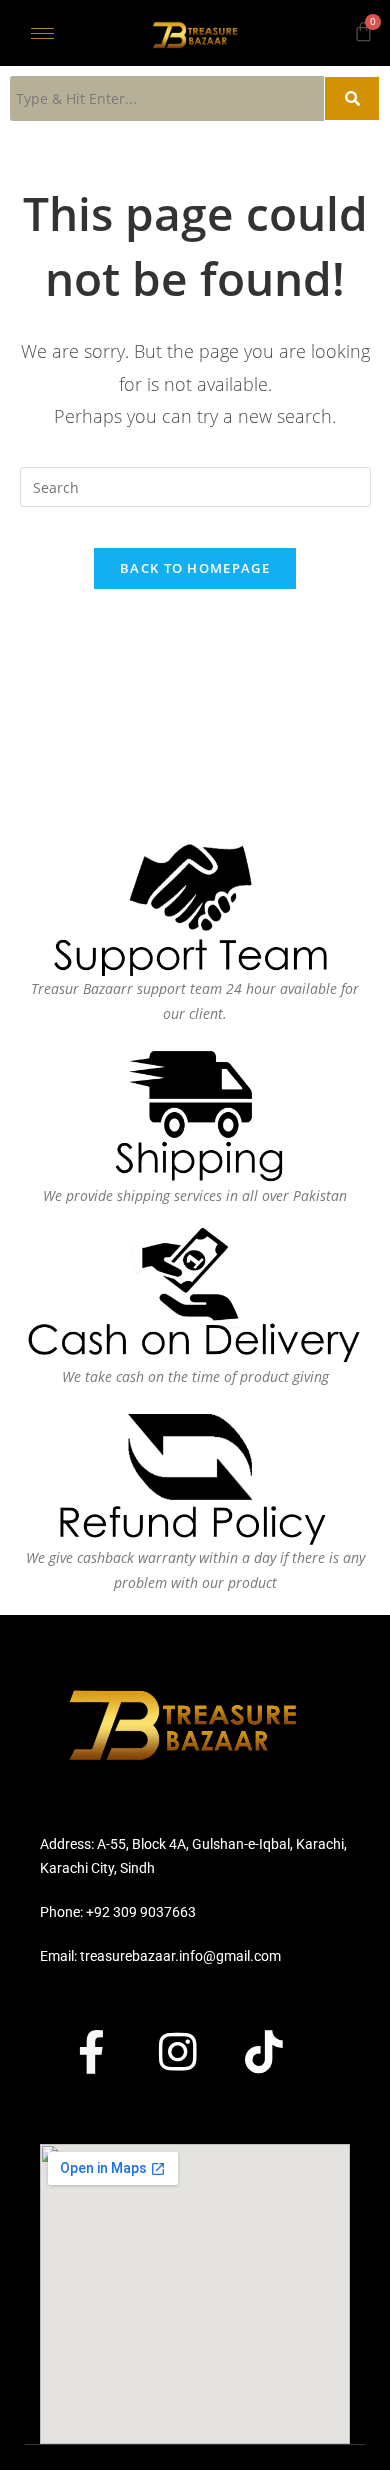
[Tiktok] (281, 2051)
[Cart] (363, 31)
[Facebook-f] (109, 2051)
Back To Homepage (195, 568)
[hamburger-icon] (42, 33)
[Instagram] (195, 2051)
